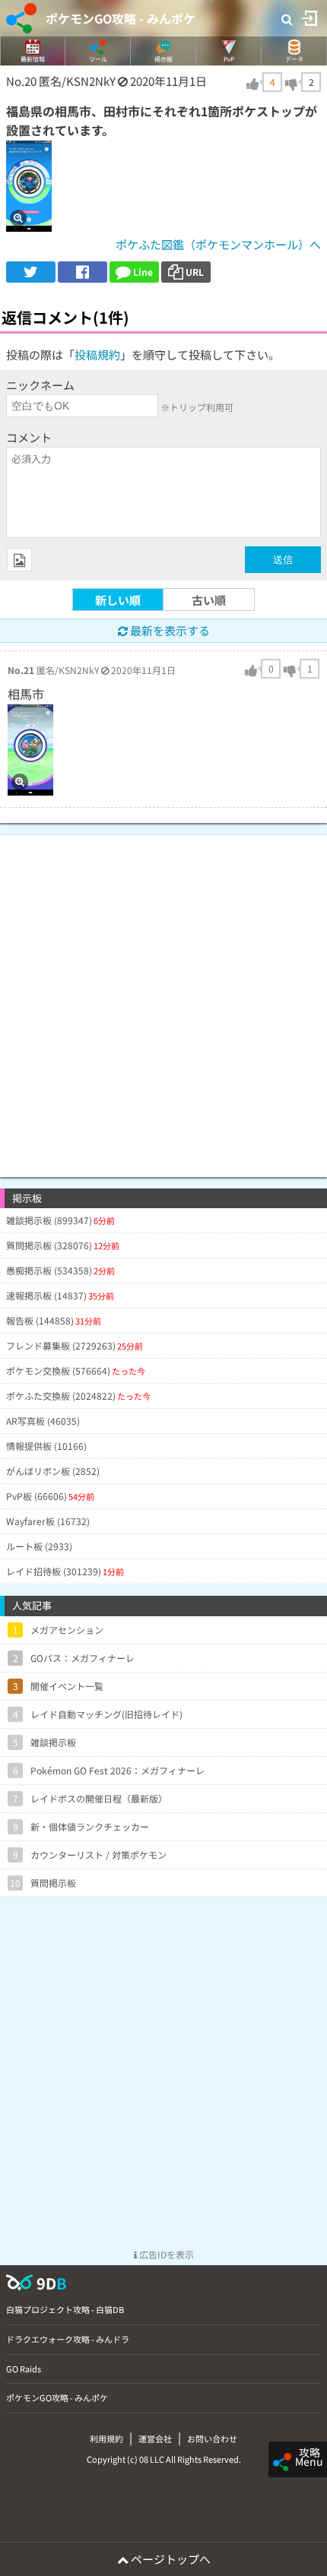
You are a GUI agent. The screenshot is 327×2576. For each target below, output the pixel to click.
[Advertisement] (163, 998)
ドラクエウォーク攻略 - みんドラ (68, 2339)
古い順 (209, 600)
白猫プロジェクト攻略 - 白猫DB (65, 2309)
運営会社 (155, 2438)
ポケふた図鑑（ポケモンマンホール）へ (218, 244)
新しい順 (118, 600)
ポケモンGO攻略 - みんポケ (121, 18)
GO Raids (24, 2369)
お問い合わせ (212, 2438)
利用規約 (106, 2438)
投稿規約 (97, 354)
